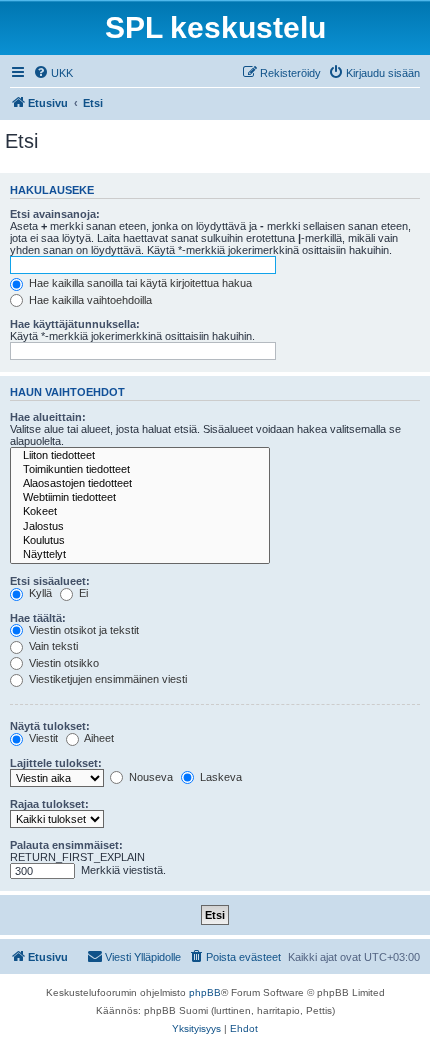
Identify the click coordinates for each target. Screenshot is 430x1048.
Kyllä (39, 593)
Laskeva (219, 777)
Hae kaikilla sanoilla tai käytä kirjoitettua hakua (139, 283)
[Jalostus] (140, 527)
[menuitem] (53, 73)
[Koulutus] (140, 541)
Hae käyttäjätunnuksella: (75, 324)
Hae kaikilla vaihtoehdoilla (89, 300)
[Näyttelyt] (140, 555)
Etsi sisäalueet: (50, 581)
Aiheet (98, 738)
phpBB (205, 992)
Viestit (42, 738)
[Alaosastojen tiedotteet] (140, 484)
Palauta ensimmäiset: (66, 845)
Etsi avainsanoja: (55, 214)
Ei (82, 593)
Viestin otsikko (62, 663)
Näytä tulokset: (50, 726)
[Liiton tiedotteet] (140, 456)
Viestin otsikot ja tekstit (82, 630)
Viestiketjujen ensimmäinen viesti (106, 679)
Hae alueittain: (48, 417)
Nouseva (149, 777)
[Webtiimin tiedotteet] (140, 498)
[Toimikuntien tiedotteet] (140, 470)
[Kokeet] (140, 512)
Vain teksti (52, 646)
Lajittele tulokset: (56, 763)
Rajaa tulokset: (49, 804)
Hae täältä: (38, 618)
